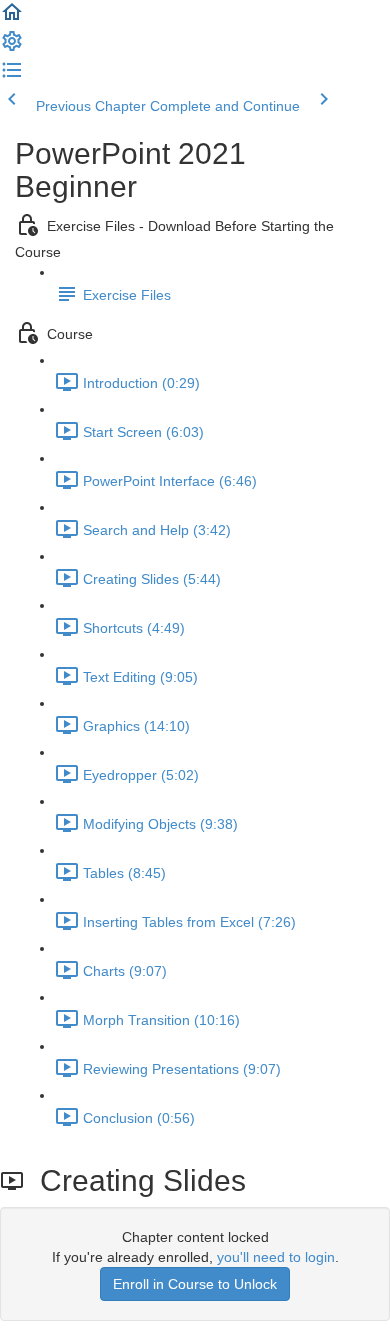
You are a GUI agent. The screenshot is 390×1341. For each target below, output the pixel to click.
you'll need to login (276, 1257)
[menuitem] (12, 48)
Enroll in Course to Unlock (195, 1284)
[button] (12, 19)
